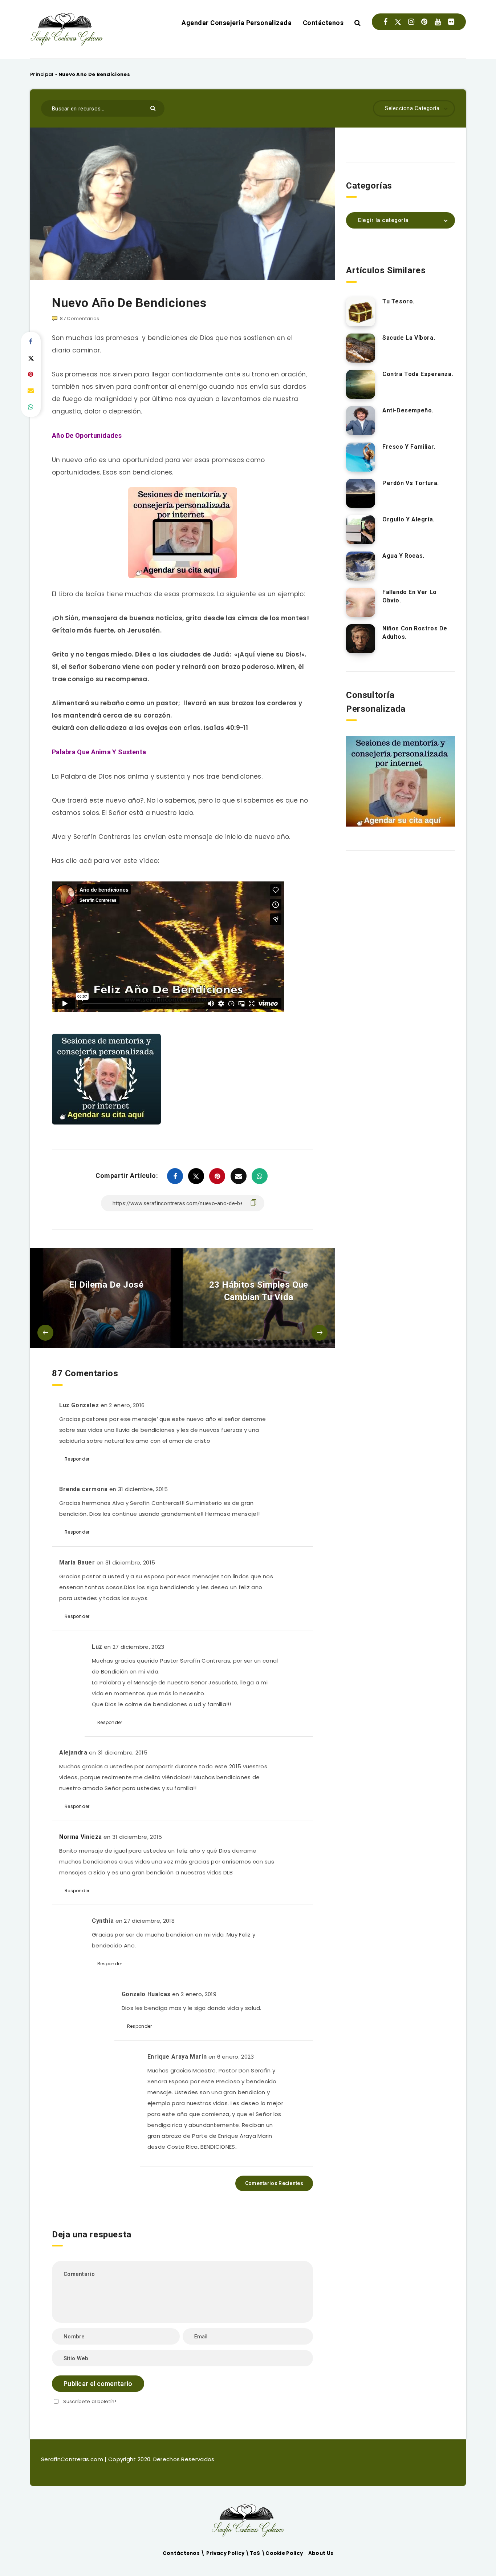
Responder (77, 1459)
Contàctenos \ (184, 2553)
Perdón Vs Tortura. (411, 483)
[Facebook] (385, 22)
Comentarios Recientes (274, 2183)
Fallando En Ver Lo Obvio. (410, 596)
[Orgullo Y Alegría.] (361, 530)
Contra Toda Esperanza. (418, 374)
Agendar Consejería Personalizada (237, 23)
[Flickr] (451, 22)
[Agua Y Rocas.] (361, 566)
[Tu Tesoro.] (361, 312)
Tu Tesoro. (399, 301)
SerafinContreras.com (73, 2459)
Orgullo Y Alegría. (408, 519)
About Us (321, 2553)
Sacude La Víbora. (409, 338)
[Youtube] (438, 22)
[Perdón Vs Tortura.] (361, 493)
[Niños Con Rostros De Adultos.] (361, 639)
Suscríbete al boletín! (90, 2401)
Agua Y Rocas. (403, 556)
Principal (42, 74)
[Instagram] (411, 22)
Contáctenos (323, 23)
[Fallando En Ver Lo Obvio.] (361, 602)
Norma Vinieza (81, 1837)
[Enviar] (154, 108)
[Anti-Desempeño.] (361, 421)
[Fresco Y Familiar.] (361, 457)
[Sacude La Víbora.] (361, 348)
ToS (256, 2553)
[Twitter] (398, 22)
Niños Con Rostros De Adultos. (415, 633)
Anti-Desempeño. (408, 410)
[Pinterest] (424, 22)
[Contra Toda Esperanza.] (361, 384)
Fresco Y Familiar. (409, 447)
